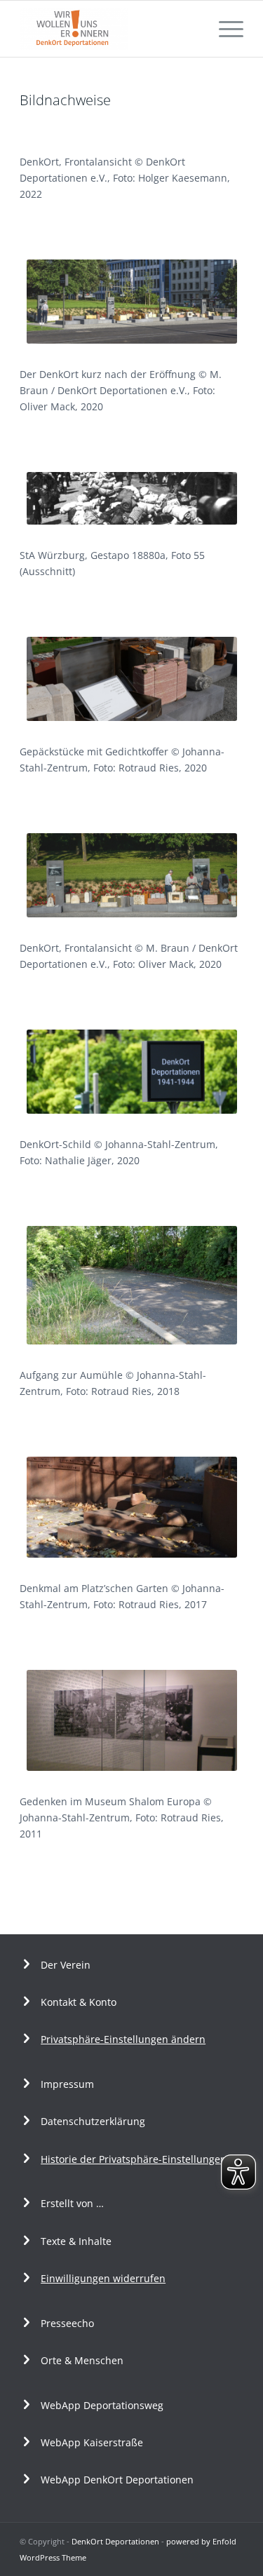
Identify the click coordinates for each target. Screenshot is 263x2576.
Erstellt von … (72, 2203)
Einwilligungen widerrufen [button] (103, 2278)
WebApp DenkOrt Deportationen (117, 2480)
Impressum (67, 2084)
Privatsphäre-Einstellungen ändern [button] (123, 2039)
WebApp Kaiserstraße (92, 2442)
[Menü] (224, 29)
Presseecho (67, 2323)
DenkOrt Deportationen (115, 2541)
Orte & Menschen (82, 2360)
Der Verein (66, 1965)
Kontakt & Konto (79, 2002)
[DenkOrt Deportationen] (109, 29)
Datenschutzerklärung (93, 2121)
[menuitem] (224, 29)
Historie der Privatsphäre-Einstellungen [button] (134, 2159)
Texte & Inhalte (76, 2241)
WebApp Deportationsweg (103, 2405)
